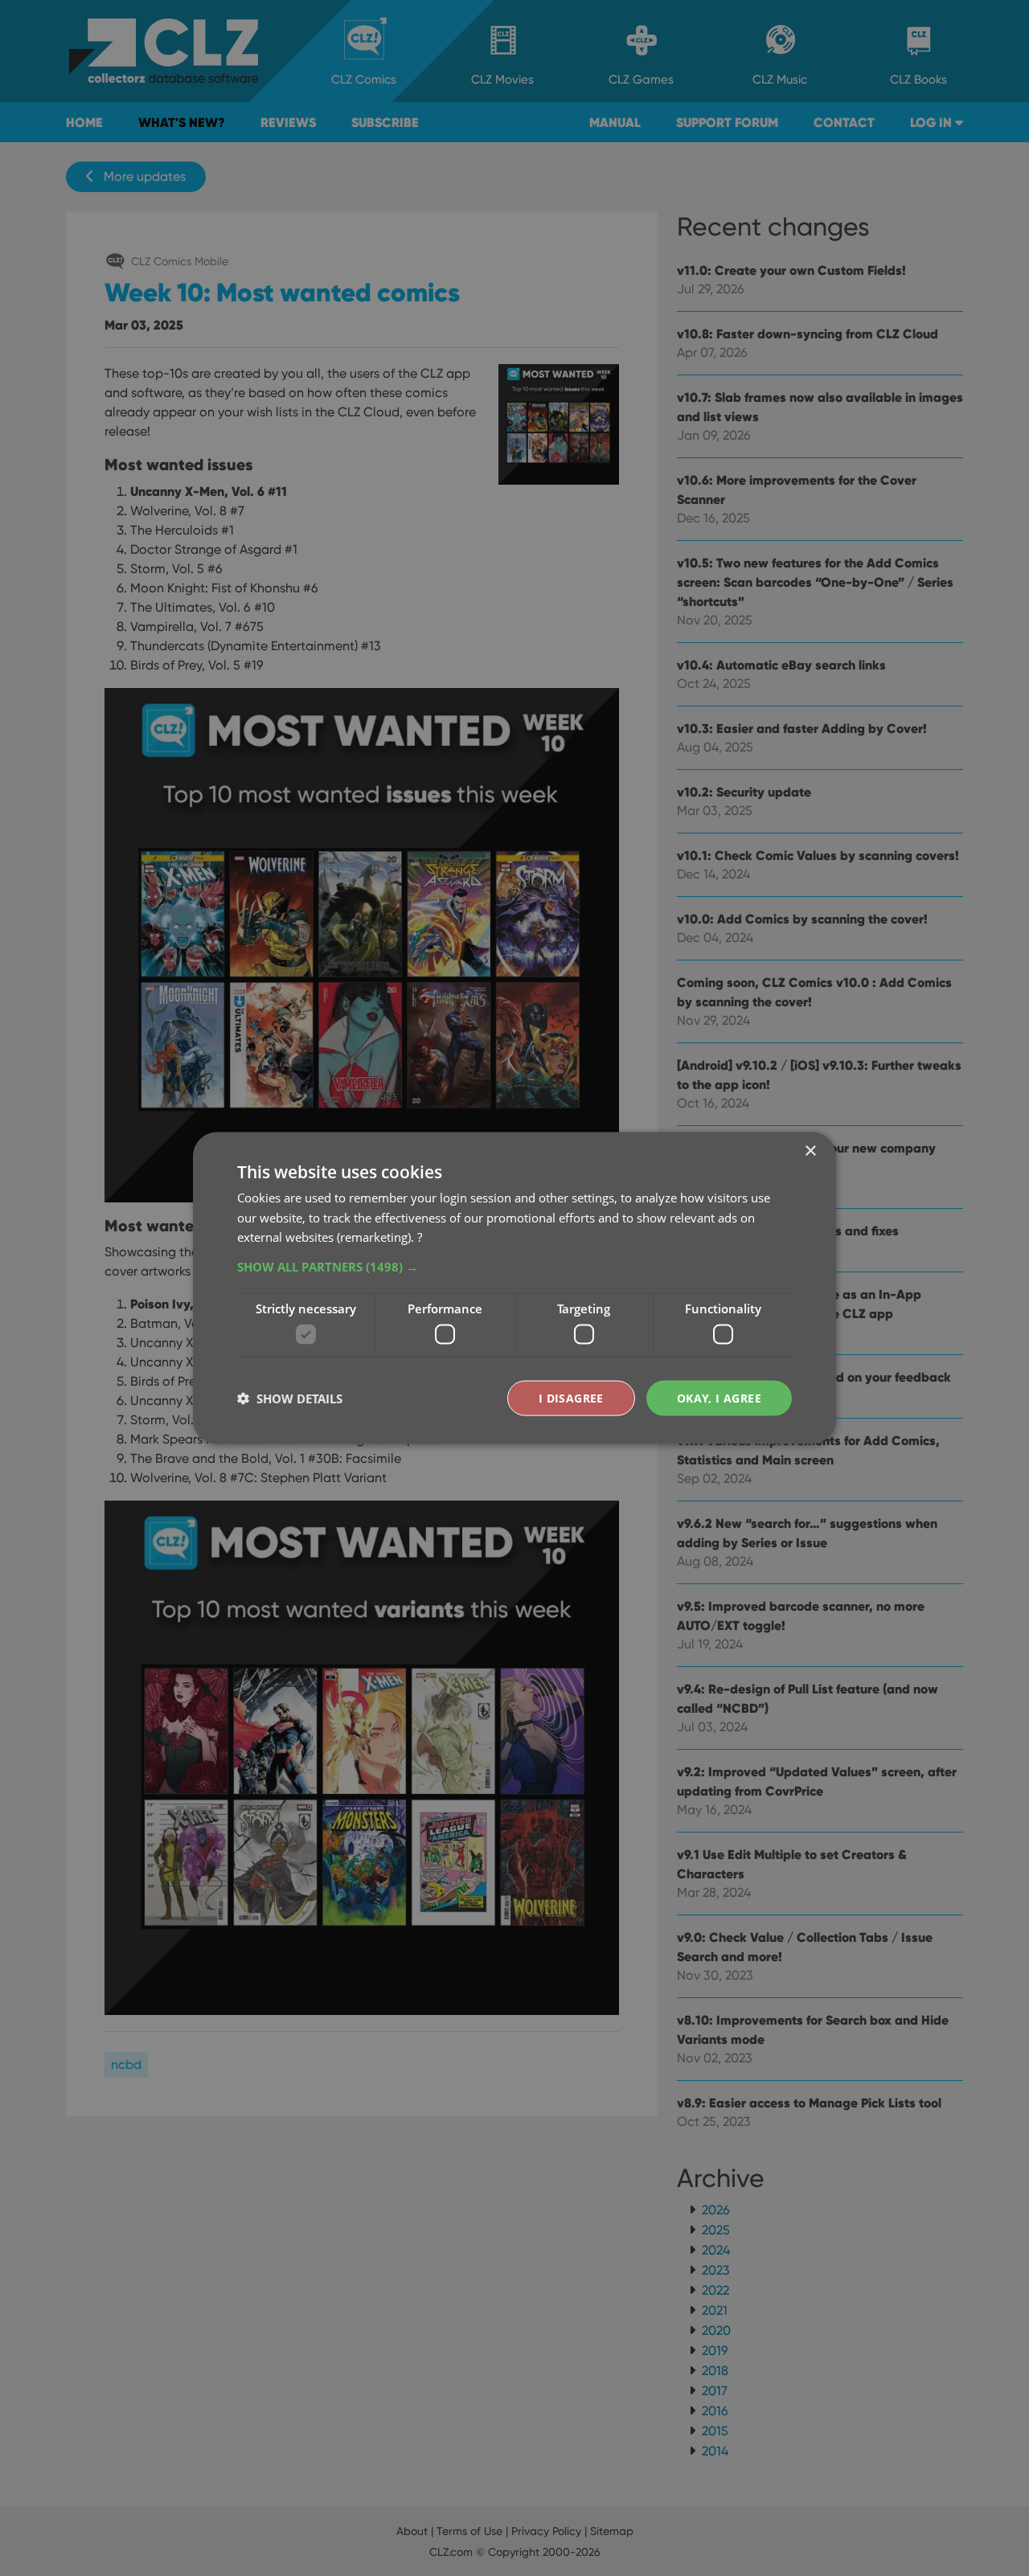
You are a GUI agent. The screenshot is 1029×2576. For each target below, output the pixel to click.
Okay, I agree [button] (719, 1397)
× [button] (810, 1151)
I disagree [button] (571, 1397)
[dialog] (514, 1288)
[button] (514, 1267)
